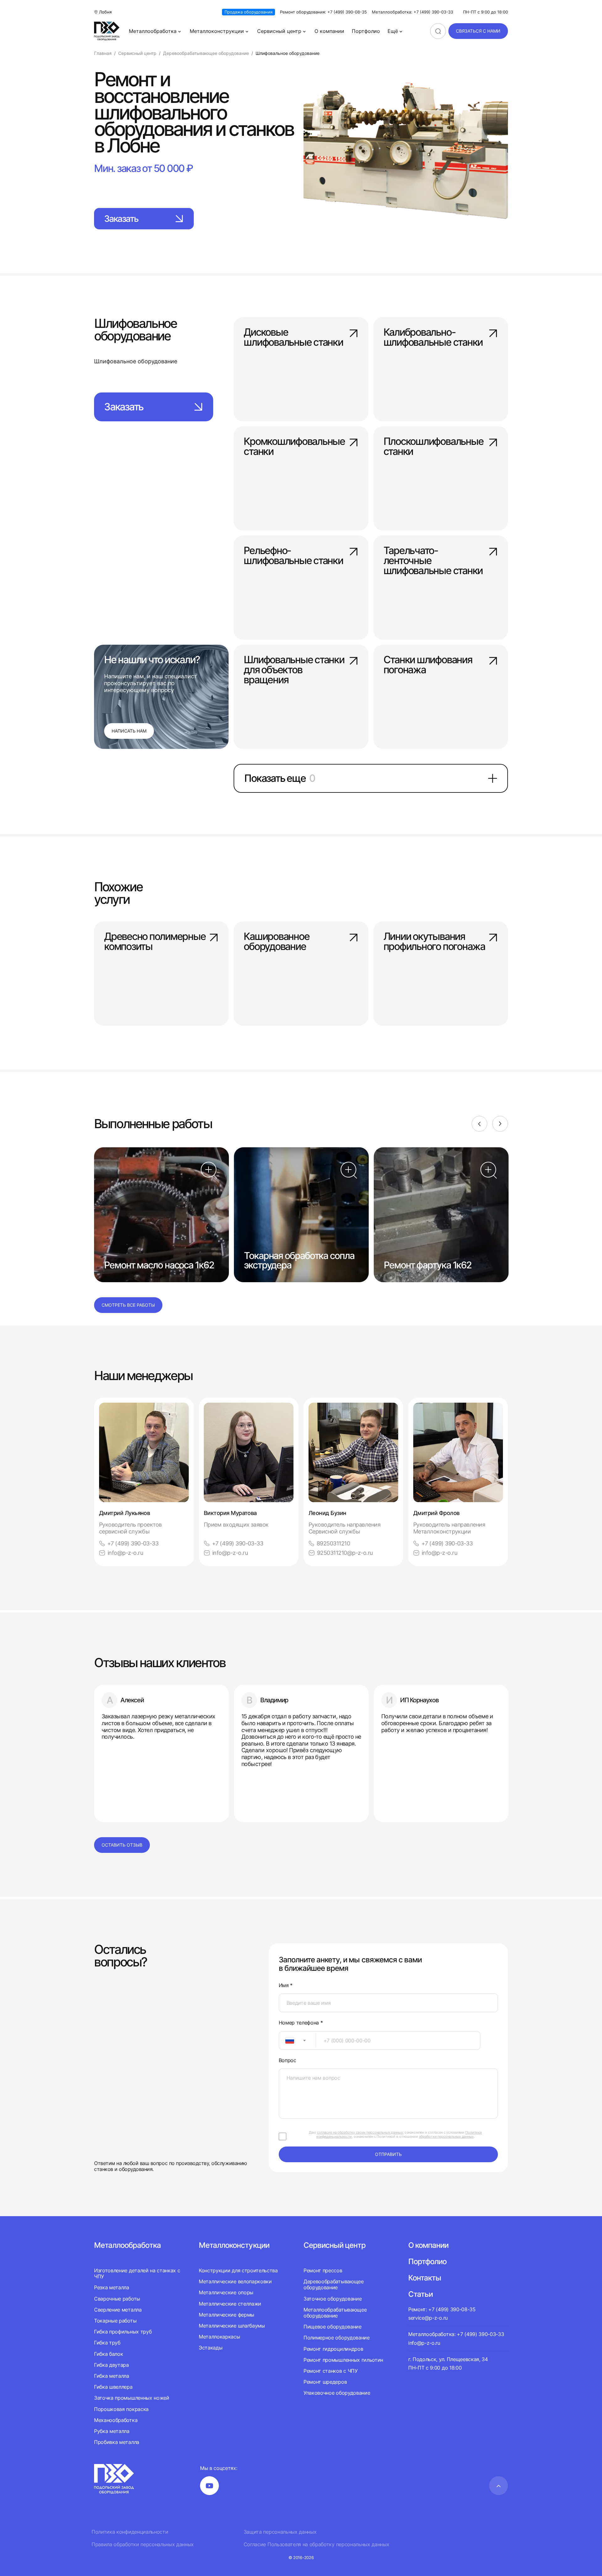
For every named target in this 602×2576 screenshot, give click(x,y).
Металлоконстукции (234, 2245)
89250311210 (333, 1543)
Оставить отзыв (122, 1845)
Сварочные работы (117, 2299)
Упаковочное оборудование (337, 2393)
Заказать (121, 219)
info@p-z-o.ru (125, 1553)
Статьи (420, 2294)
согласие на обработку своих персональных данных (360, 2132)
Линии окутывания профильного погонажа (434, 942)
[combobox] (297, 2040)
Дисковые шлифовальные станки (293, 338)
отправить (388, 2154)
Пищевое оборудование (333, 2327)
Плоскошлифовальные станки (433, 447)
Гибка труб (107, 2343)
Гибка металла (112, 2376)
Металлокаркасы (219, 2337)
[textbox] (287, 2040)
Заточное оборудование (333, 2299)
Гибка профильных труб (123, 2332)
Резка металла (112, 2287)
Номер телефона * (301, 2023)
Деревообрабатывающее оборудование (334, 2284)
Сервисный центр (279, 31)
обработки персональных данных (446, 2136)
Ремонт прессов (323, 2271)
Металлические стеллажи (230, 2304)
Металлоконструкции (217, 31)
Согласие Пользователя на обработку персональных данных (317, 2544)
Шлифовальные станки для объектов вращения (294, 670)
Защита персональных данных (280, 2532)
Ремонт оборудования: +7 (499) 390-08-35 (323, 12)
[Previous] (479, 1124)
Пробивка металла (117, 2442)
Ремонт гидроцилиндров (333, 2349)
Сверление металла (118, 2310)
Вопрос (288, 2060)
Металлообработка (153, 31)
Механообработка (116, 2420)
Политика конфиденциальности (130, 2532)
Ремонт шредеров (325, 2382)
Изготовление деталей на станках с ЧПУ (137, 2274)
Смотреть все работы (128, 1305)
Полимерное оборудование (337, 2338)
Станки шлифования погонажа (428, 665)
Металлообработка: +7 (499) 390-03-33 (412, 12)
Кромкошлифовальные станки (294, 447)
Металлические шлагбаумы (232, 2326)
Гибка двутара (111, 2365)
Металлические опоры (226, 2292)
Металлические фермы (227, 2315)
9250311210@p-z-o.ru (345, 1553)
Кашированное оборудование (276, 942)
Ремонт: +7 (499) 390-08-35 (442, 2309)
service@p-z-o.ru (428, 2318)
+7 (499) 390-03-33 (133, 1543)
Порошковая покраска (121, 2409)
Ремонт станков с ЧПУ (331, 2371)
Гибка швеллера (113, 2387)
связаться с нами (478, 31)
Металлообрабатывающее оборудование (335, 2313)
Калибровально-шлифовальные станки (433, 338)
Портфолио (366, 31)
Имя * (286, 1985)
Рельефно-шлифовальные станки (293, 556)
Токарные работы (115, 2321)
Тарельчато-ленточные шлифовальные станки (433, 561)
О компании (329, 31)
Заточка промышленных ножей (132, 2398)
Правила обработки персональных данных (143, 2544)
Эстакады (211, 2348)
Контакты (425, 2278)
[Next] (500, 1124)
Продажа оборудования (248, 12)
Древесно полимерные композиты (155, 942)
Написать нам (129, 731)
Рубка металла (112, 2431)
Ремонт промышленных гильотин (343, 2360)
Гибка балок (108, 2354)
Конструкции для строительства (238, 2271)
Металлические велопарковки (235, 2281)
